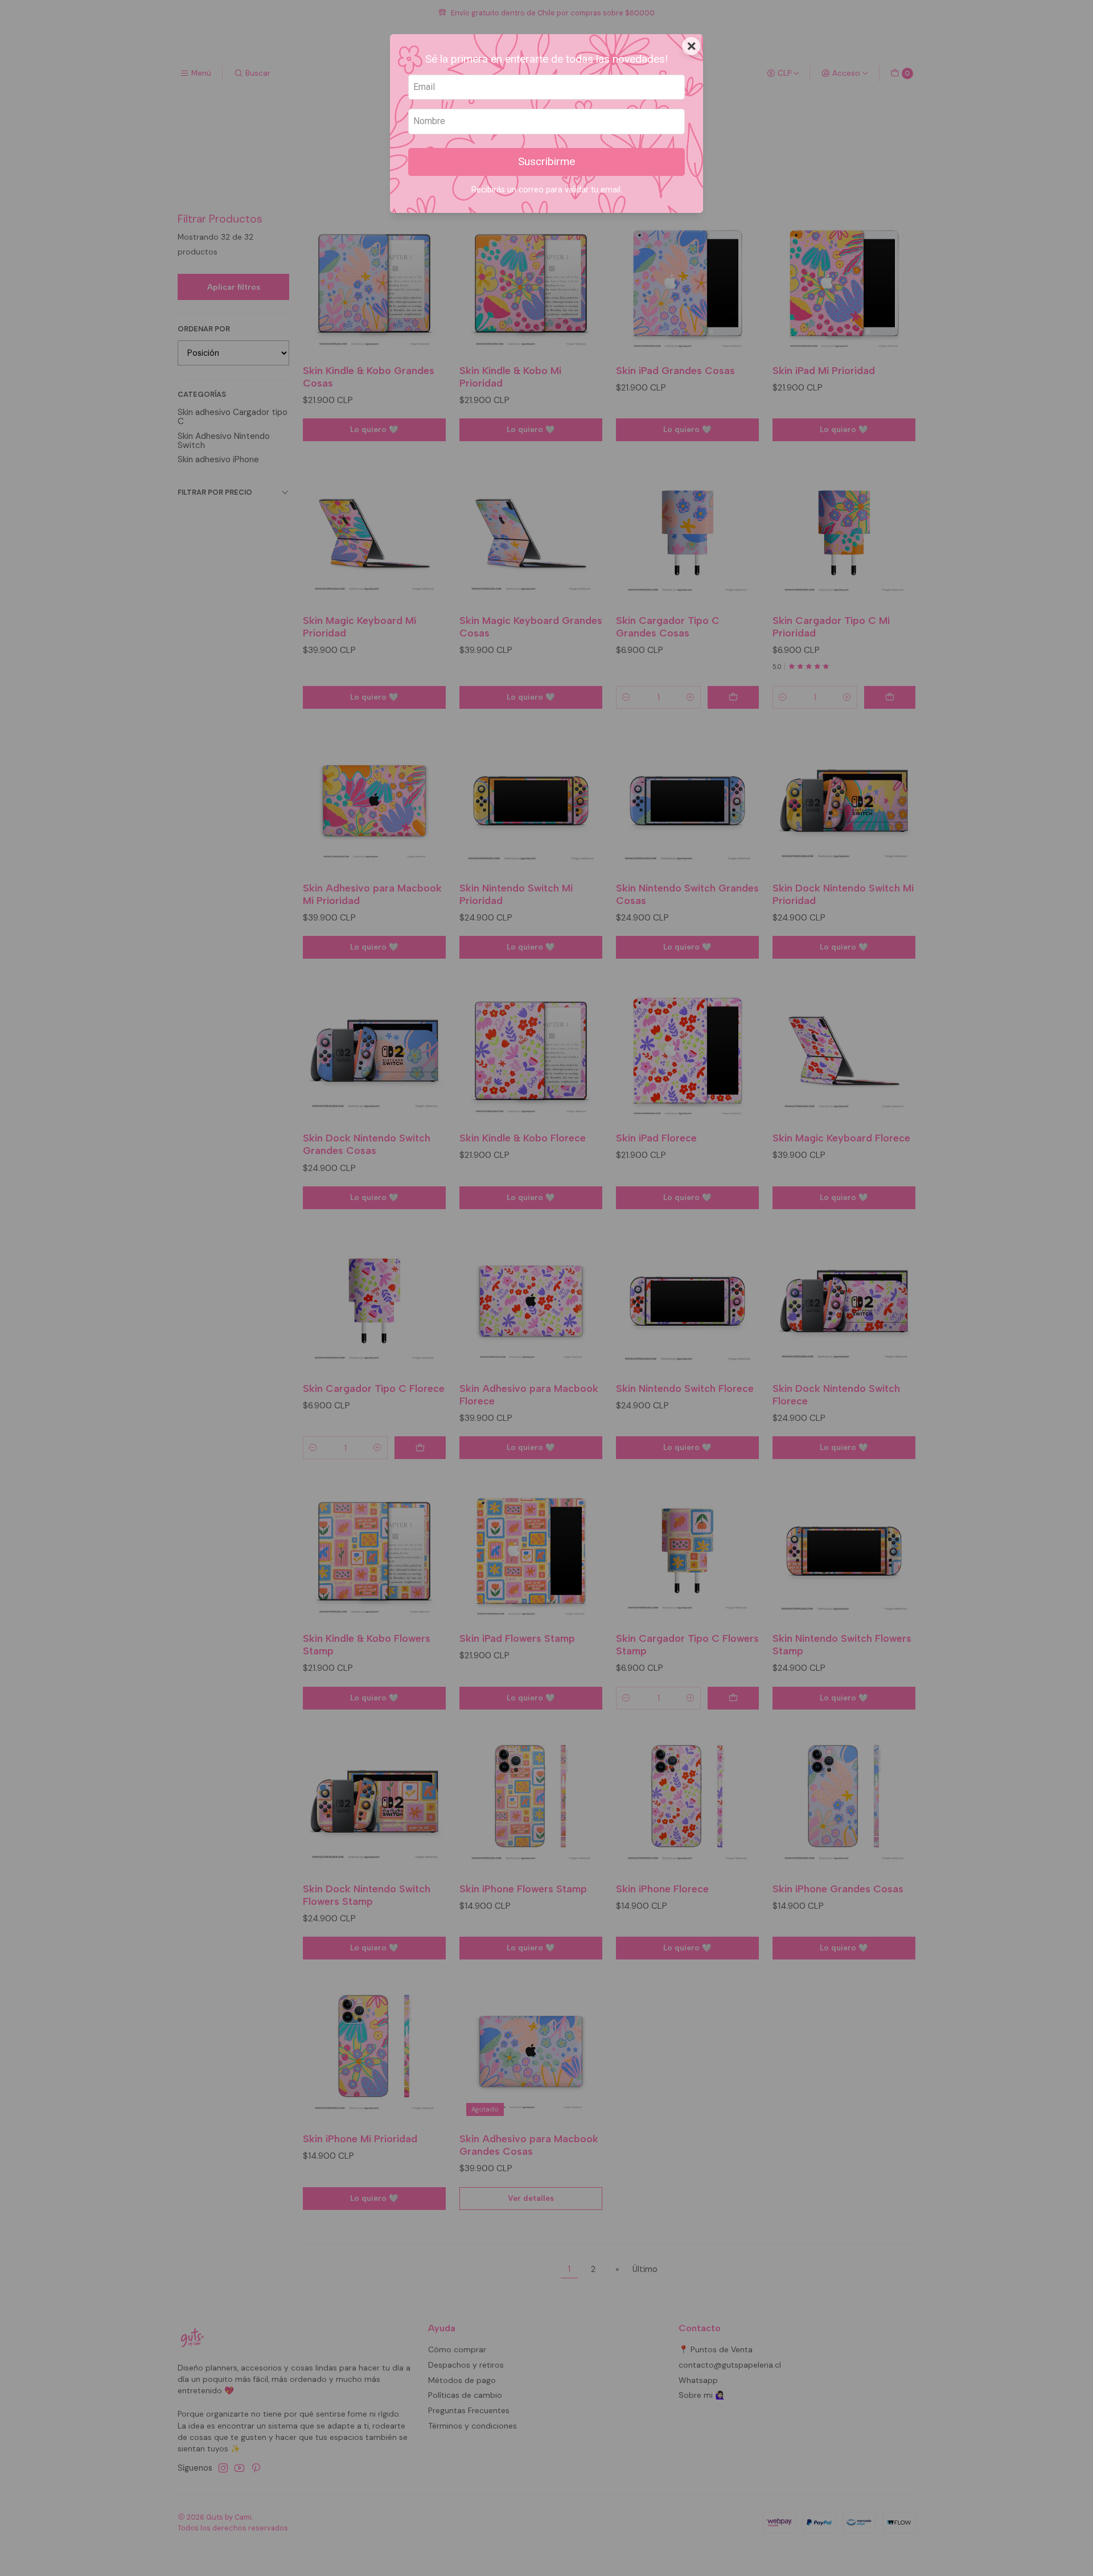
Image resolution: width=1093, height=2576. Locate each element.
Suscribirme (546, 161)
